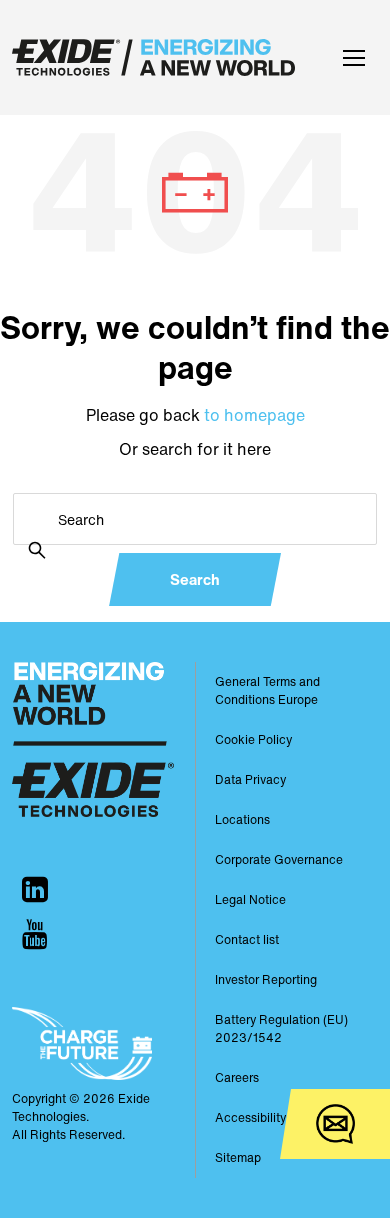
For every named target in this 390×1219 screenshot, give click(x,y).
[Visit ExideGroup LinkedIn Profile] (35, 889)
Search (195, 579)
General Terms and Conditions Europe (267, 690)
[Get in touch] (335, 1124)
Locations (242, 819)
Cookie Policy (253, 739)
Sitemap (238, 1157)
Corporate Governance (279, 859)
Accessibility (250, 1117)
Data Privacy (250, 779)
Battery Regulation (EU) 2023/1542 (281, 1028)
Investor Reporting (266, 979)
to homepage (254, 415)
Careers (237, 1077)
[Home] (158, 57)
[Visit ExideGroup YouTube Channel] (35, 934)
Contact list (247, 939)
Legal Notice (250, 899)
